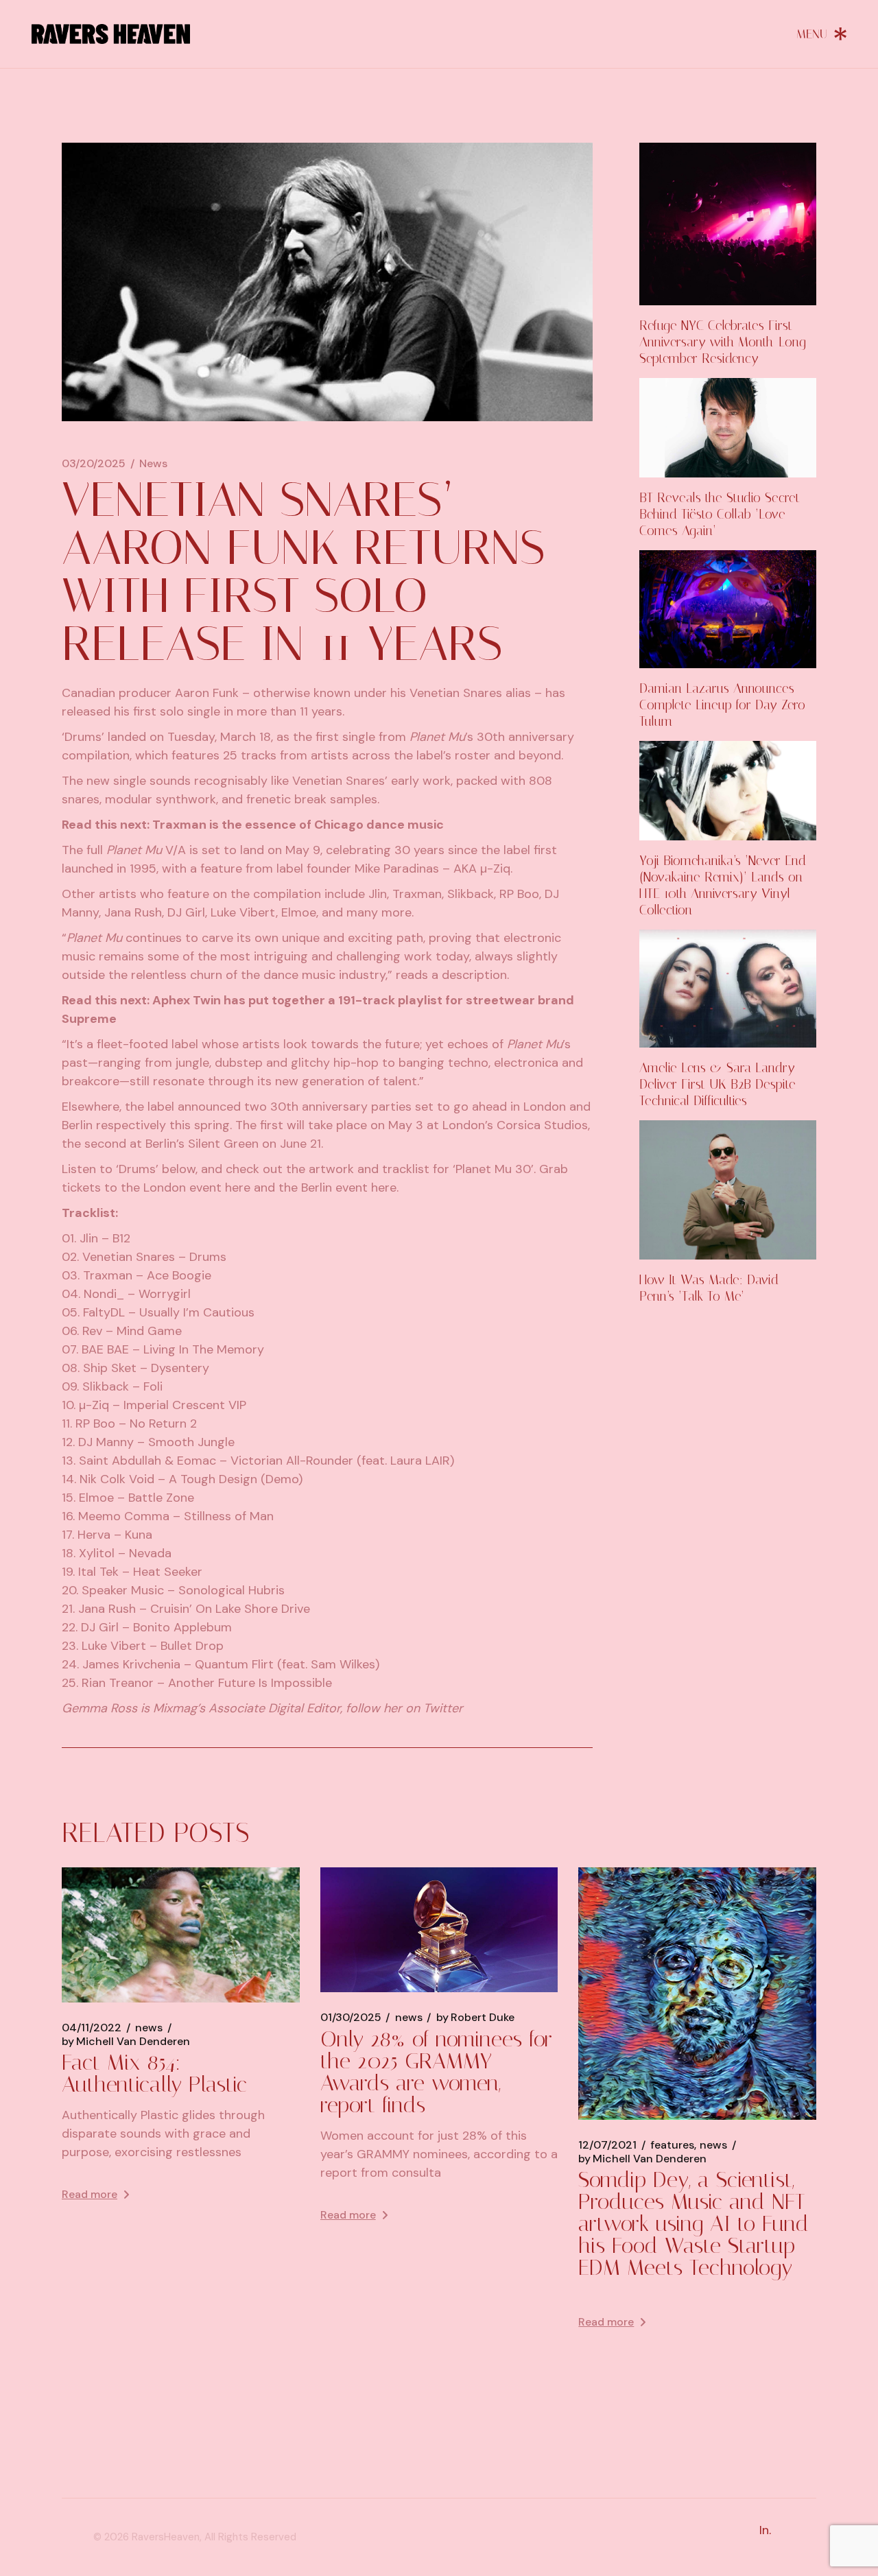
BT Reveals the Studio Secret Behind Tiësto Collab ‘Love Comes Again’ (720, 514)
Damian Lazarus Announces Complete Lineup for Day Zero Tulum (722, 705)
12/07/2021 (607, 2145)
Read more (90, 2194)
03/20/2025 (94, 464)
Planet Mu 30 (493, 1169)
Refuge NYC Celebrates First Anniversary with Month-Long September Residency (723, 342)
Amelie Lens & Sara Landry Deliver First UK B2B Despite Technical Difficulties (717, 1084)
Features (672, 2145)
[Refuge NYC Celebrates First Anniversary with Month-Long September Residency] (728, 224)
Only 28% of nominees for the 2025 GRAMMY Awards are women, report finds (436, 2072)
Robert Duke (475, 2018)
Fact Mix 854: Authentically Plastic (154, 2073)
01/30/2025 (351, 2018)
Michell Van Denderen (126, 2042)
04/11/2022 (92, 2028)
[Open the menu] (822, 34)
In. (765, 2530)
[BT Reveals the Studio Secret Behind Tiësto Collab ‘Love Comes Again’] (728, 428)
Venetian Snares (456, 693)
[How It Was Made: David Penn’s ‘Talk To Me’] (728, 1190)
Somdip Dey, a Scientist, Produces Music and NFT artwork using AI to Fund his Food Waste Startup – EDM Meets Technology (697, 2223)
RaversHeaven (166, 2537)
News (153, 464)
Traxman (417, 894)
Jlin (378, 894)
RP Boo (519, 894)
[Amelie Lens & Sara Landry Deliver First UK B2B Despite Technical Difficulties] (728, 989)
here (238, 1187)
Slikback (471, 894)
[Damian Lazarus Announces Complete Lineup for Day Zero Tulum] (728, 609)
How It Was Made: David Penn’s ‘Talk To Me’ (709, 1288)
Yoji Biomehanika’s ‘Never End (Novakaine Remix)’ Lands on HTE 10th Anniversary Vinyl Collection (723, 885)
